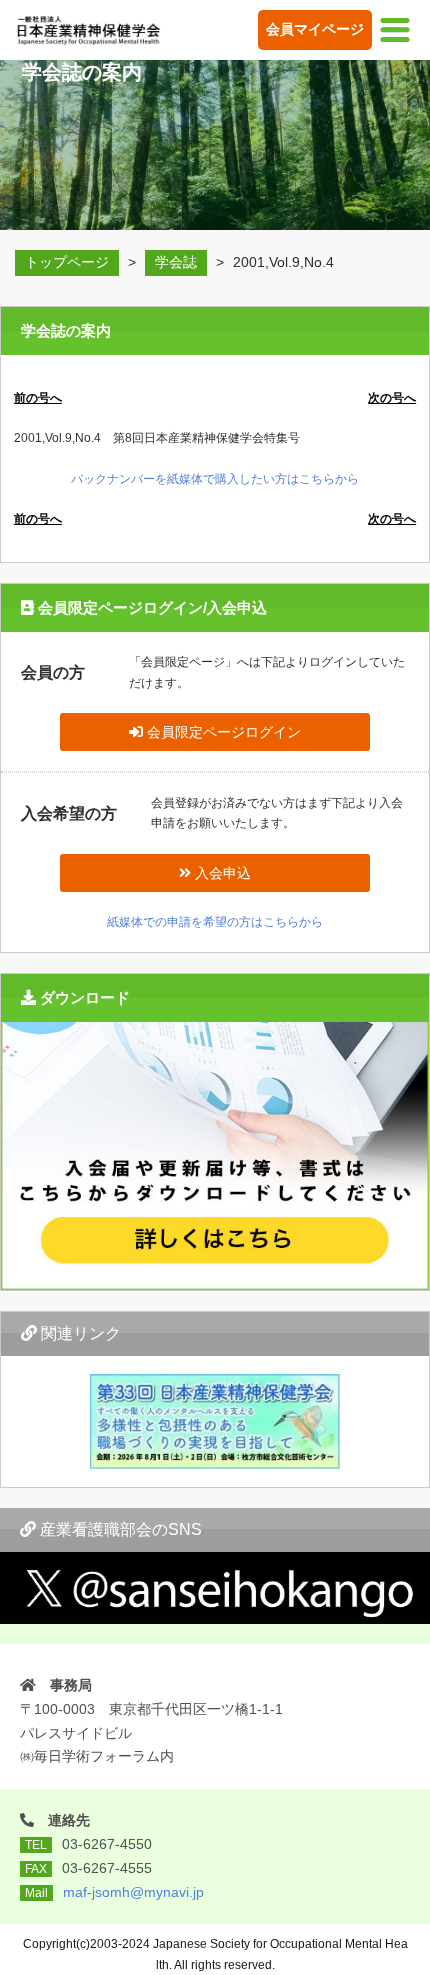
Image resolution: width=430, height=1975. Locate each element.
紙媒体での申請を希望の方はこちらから (215, 922)
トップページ (67, 262)
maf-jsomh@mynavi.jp (133, 1892)
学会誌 (176, 262)
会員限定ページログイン (222, 732)
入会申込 (221, 873)
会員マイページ (315, 29)
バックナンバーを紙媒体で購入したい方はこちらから (215, 479)
